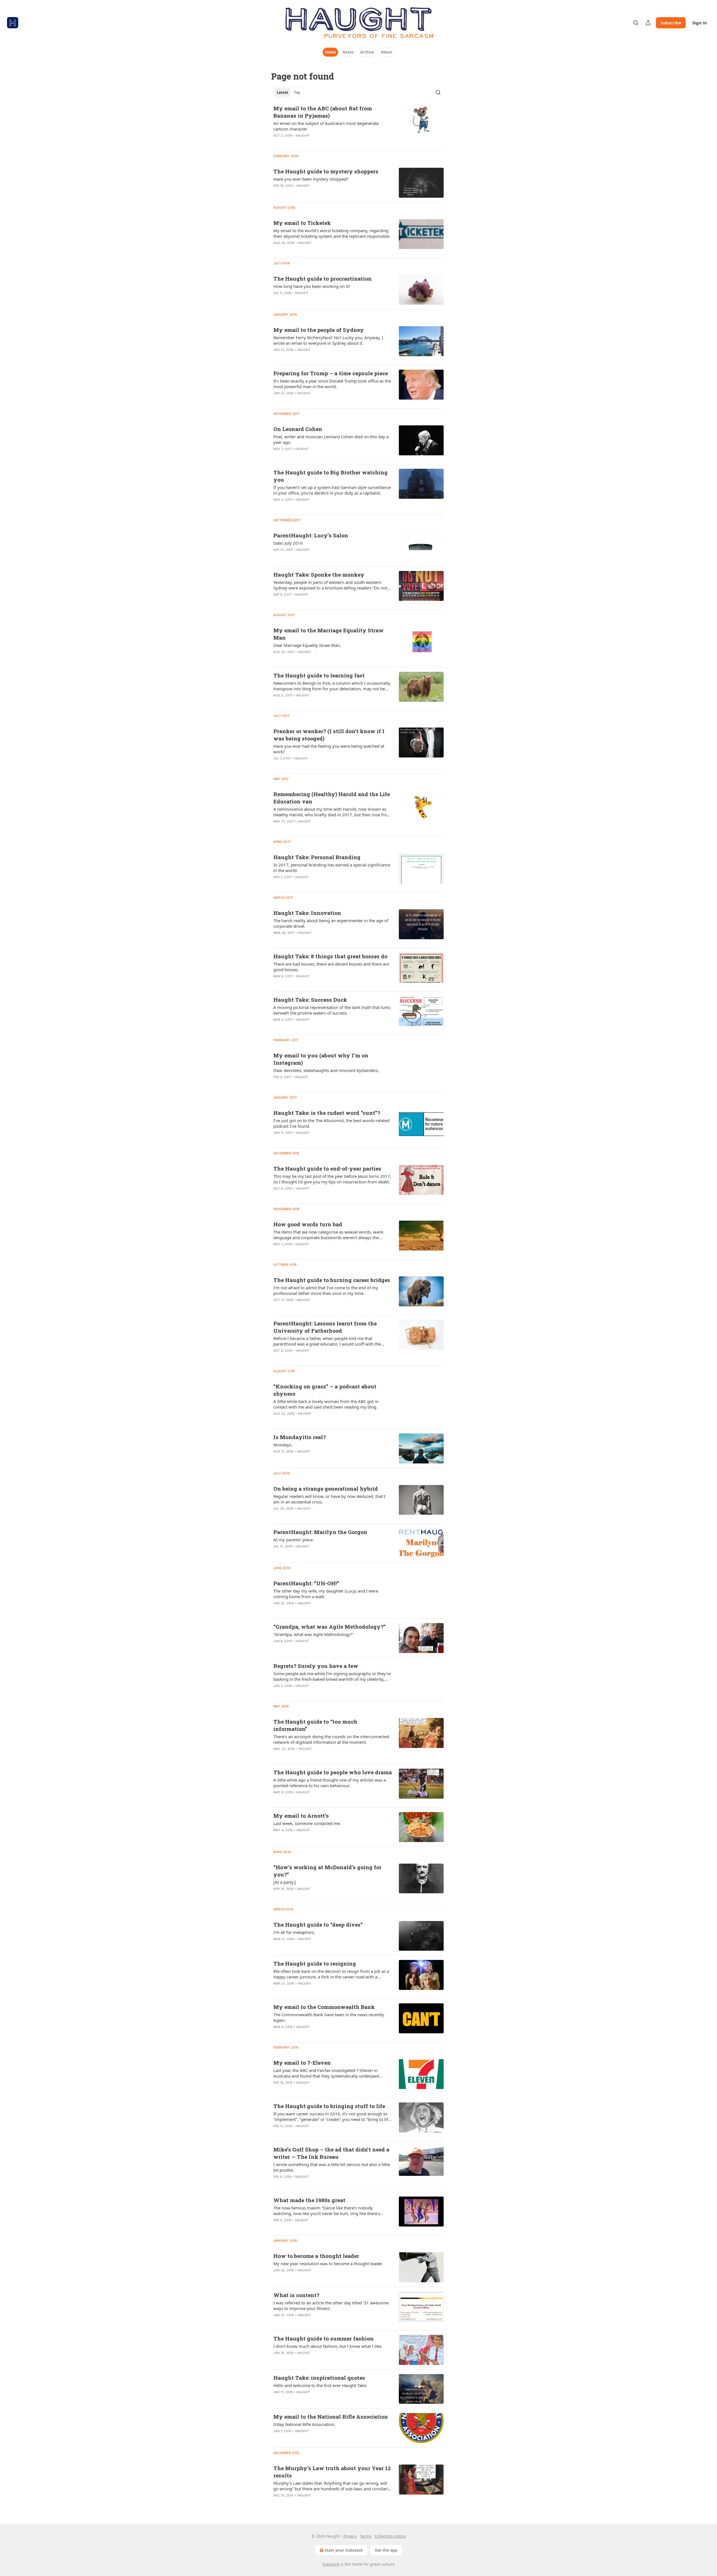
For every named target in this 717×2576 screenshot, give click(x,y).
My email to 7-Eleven (302, 2063)
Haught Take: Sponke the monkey (319, 574)
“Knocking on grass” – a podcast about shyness (325, 1390)
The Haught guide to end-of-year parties (327, 1168)
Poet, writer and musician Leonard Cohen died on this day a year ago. (331, 439)
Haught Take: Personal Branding (317, 857)
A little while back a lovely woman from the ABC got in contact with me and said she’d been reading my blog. (326, 1404)
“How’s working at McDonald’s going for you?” (327, 1871)
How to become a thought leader (316, 2256)
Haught (302, 136)
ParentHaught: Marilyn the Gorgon (320, 1532)
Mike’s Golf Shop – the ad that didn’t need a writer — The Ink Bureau (331, 2153)
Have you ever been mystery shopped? (311, 179)
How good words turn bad (308, 1224)
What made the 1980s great (309, 2200)
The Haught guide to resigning (315, 1963)
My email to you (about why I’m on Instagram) (321, 1059)
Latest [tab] (282, 92)
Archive (367, 52)
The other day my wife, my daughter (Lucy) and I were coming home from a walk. (326, 1594)
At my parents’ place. (294, 1540)
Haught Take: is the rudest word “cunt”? (327, 1113)
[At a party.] (285, 1882)
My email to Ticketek (302, 223)
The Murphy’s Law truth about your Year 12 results (332, 2472)
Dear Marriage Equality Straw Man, (307, 645)
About (387, 52)
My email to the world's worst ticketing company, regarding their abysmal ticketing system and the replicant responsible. (332, 233)
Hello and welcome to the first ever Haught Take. (320, 2385)
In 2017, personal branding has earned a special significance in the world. (332, 868)
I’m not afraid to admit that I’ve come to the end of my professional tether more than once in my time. (326, 1290)
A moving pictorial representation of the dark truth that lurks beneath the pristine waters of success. (332, 1010)
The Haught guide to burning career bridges (332, 1280)
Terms (366, 2536)
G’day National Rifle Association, (304, 2424)
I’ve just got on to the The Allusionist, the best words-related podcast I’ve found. (331, 1123)
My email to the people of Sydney (319, 330)
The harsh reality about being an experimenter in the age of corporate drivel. (331, 923)
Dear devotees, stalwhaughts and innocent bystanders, (326, 1070)
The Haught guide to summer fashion (323, 2338)
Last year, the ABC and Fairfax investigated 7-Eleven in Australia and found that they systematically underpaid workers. (326, 2073)
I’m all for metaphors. (294, 1932)
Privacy (350, 2536)
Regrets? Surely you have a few (316, 1666)
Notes (348, 52)
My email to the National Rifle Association (331, 2417)
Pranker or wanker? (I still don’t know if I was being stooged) (329, 735)
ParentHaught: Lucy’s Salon (311, 535)
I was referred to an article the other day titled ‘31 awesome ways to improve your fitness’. (331, 2305)
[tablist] (288, 92)
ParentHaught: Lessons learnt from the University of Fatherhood (325, 1327)
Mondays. (283, 1445)
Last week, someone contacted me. (307, 1823)
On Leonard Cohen (298, 429)
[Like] (277, 143)
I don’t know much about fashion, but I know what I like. (328, 2346)
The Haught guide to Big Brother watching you (330, 476)
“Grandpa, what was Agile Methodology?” (330, 1627)
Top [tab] (297, 92)
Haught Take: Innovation (307, 913)
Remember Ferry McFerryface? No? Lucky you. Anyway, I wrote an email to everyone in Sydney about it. (328, 340)
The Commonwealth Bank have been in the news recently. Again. (329, 2017)
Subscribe (671, 23)
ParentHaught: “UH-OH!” (306, 1583)
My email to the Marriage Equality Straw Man (329, 634)
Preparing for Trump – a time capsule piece (331, 373)
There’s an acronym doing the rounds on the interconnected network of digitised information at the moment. (331, 1739)
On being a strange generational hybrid (326, 1489)
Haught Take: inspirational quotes (319, 2378)
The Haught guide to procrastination (323, 278)
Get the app (386, 2550)
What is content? (296, 2295)
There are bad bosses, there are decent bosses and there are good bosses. (331, 967)
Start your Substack (344, 2550)
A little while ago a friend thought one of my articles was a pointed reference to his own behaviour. (330, 1783)
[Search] (636, 23)
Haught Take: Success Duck (310, 1000)
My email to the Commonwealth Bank (324, 2007)
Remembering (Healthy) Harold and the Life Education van (332, 798)
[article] (358, 125)
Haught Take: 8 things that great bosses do (330, 956)
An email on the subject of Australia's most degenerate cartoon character (326, 126)
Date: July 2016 (288, 543)
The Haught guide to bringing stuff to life (329, 2106)
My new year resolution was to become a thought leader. (328, 2263)
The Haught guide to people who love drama (333, 1772)
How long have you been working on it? (312, 286)
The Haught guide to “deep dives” (318, 1925)
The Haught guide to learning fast (319, 675)
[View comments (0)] (314, 143)
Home (330, 52)
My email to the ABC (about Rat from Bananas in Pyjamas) (323, 112)
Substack (331, 2564)
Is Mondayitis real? (300, 1437)
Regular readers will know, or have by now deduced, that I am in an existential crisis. (329, 1499)
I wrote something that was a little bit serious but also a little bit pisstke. (332, 2167)
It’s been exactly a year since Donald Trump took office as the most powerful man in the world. (332, 384)
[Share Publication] (648, 23)
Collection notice (390, 2536)
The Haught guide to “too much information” (315, 1725)
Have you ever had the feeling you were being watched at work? (329, 749)
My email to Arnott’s (301, 1816)
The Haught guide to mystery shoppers (326, 171)
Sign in (700, 23)
